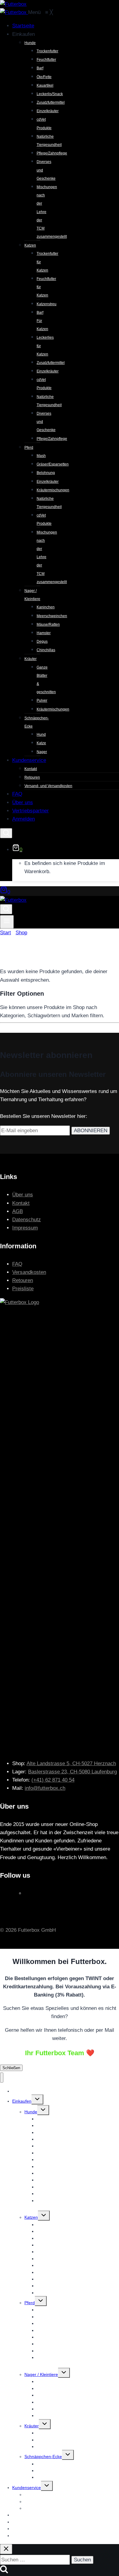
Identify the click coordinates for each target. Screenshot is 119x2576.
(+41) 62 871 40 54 (53, 1780)
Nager (43, 2477)
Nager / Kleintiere (41, 2374)
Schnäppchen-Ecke (43, 2457)
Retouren (23, 1280)
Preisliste (23, 1289)
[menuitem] (23, 26)
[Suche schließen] (6, 2549)
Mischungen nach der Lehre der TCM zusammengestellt (73, 2204)
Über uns (23, 1195)
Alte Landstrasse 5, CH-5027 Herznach (71, 1763)
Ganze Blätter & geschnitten (64, 2433)
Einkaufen (22, 2101)
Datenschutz (27, 1220)
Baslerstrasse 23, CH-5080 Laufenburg (72, 1772)
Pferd (30, 2303)
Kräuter (32, 2426)
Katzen (31, 2217)
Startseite (21, 2091)
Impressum (25, 1228)
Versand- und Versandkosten (52, 2508)
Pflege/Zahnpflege (54, 2293)
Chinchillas (47, 2415)
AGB (18, 1211)
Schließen (11, 2068)
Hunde (31, 2112)
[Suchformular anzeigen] (6, 833)
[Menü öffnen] (7, 922)
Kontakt (21, 1203)
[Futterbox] (14, 12)
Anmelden (22, 2536)
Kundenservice (27, 2488)
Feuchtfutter (48, 2125)
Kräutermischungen (56, 2446)
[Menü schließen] (2, 2078)
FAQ (17, 1264)
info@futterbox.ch (45, 1788)
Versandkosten (29, 1272)
